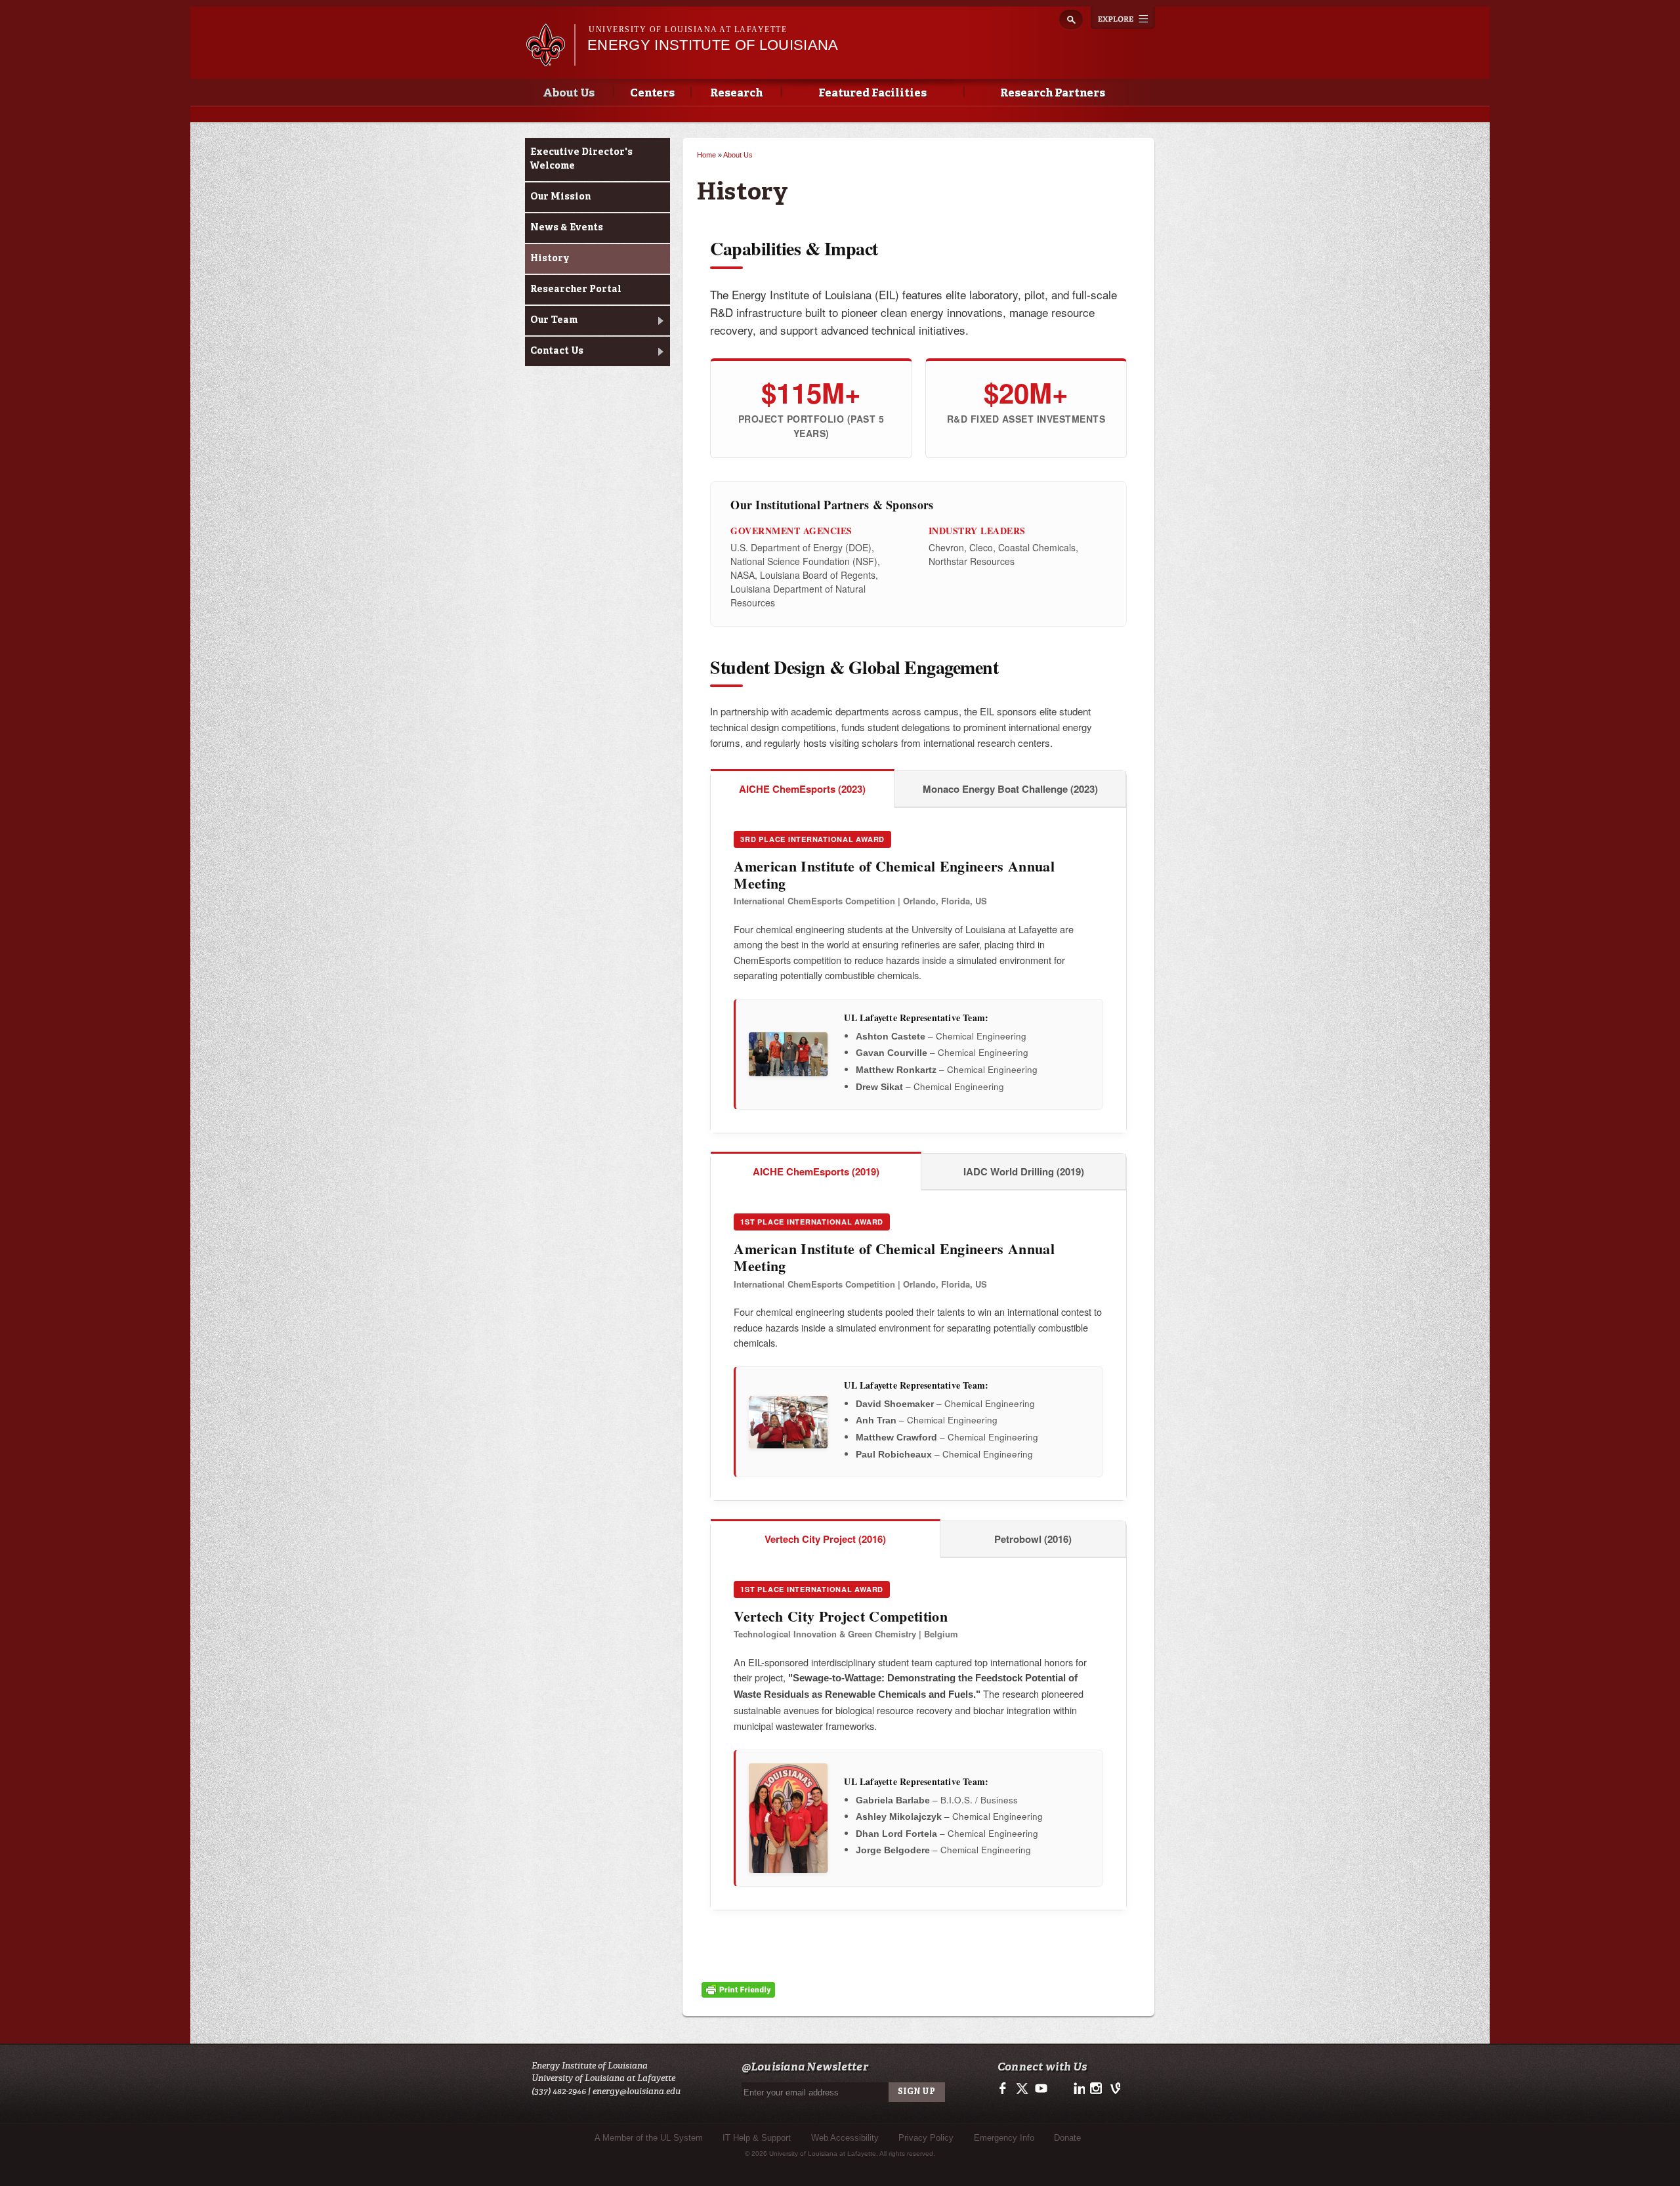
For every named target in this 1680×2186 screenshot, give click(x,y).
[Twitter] (1023, 2092)
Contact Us (557, 351)
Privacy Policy (926, 2138)
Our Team (554, 320)
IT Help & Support (757, 2138)
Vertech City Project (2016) (825, 1539)
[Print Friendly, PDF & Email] (738, 1991)
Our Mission (560, 197)
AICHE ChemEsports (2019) (816, 1171)
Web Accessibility (845, 2138)
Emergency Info (1004, 2138)
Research (736, 94)
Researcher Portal (576, 289)
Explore (1123, 18)
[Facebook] (1005, 2092)
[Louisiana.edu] (550, 60)
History (550, 259)
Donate (1067, 2138)
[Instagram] (1095, 2092)
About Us (569, 94)
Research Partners (1053, 94)
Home (706, 155)
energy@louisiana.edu (637, 2091)
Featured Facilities (872, 94)
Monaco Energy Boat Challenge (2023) (1010, 789)
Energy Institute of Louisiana (713, 45)
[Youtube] (1040, 2092)
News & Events (567, 228)
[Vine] (1113, 2092)
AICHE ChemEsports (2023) (802, 789)
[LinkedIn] (1077, 2092)
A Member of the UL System (649, 2138)
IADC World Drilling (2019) (1024, 1171)
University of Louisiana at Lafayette (688, 30)
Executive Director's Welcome (581, 159)
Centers (652, 94)
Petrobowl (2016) (1033, 1539)
